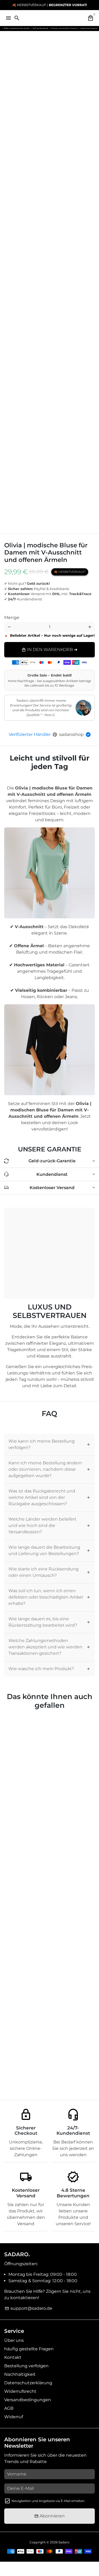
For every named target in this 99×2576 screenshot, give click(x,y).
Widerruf (14, 2417)
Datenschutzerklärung (28, 2383)
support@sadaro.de (29, 2308)
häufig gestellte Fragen (29, 2349)
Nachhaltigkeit (20, 2374)
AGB (9, 2408)
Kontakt (13, 2357)
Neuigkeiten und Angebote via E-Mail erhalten (48, 2501)
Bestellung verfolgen (26, 2366)
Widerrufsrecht (20, 2391)
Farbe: (16, 609)
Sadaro (64, 2542)
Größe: (13, 613)
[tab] (49, 1445)
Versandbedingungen (28, 2400)
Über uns (14, 2340)
